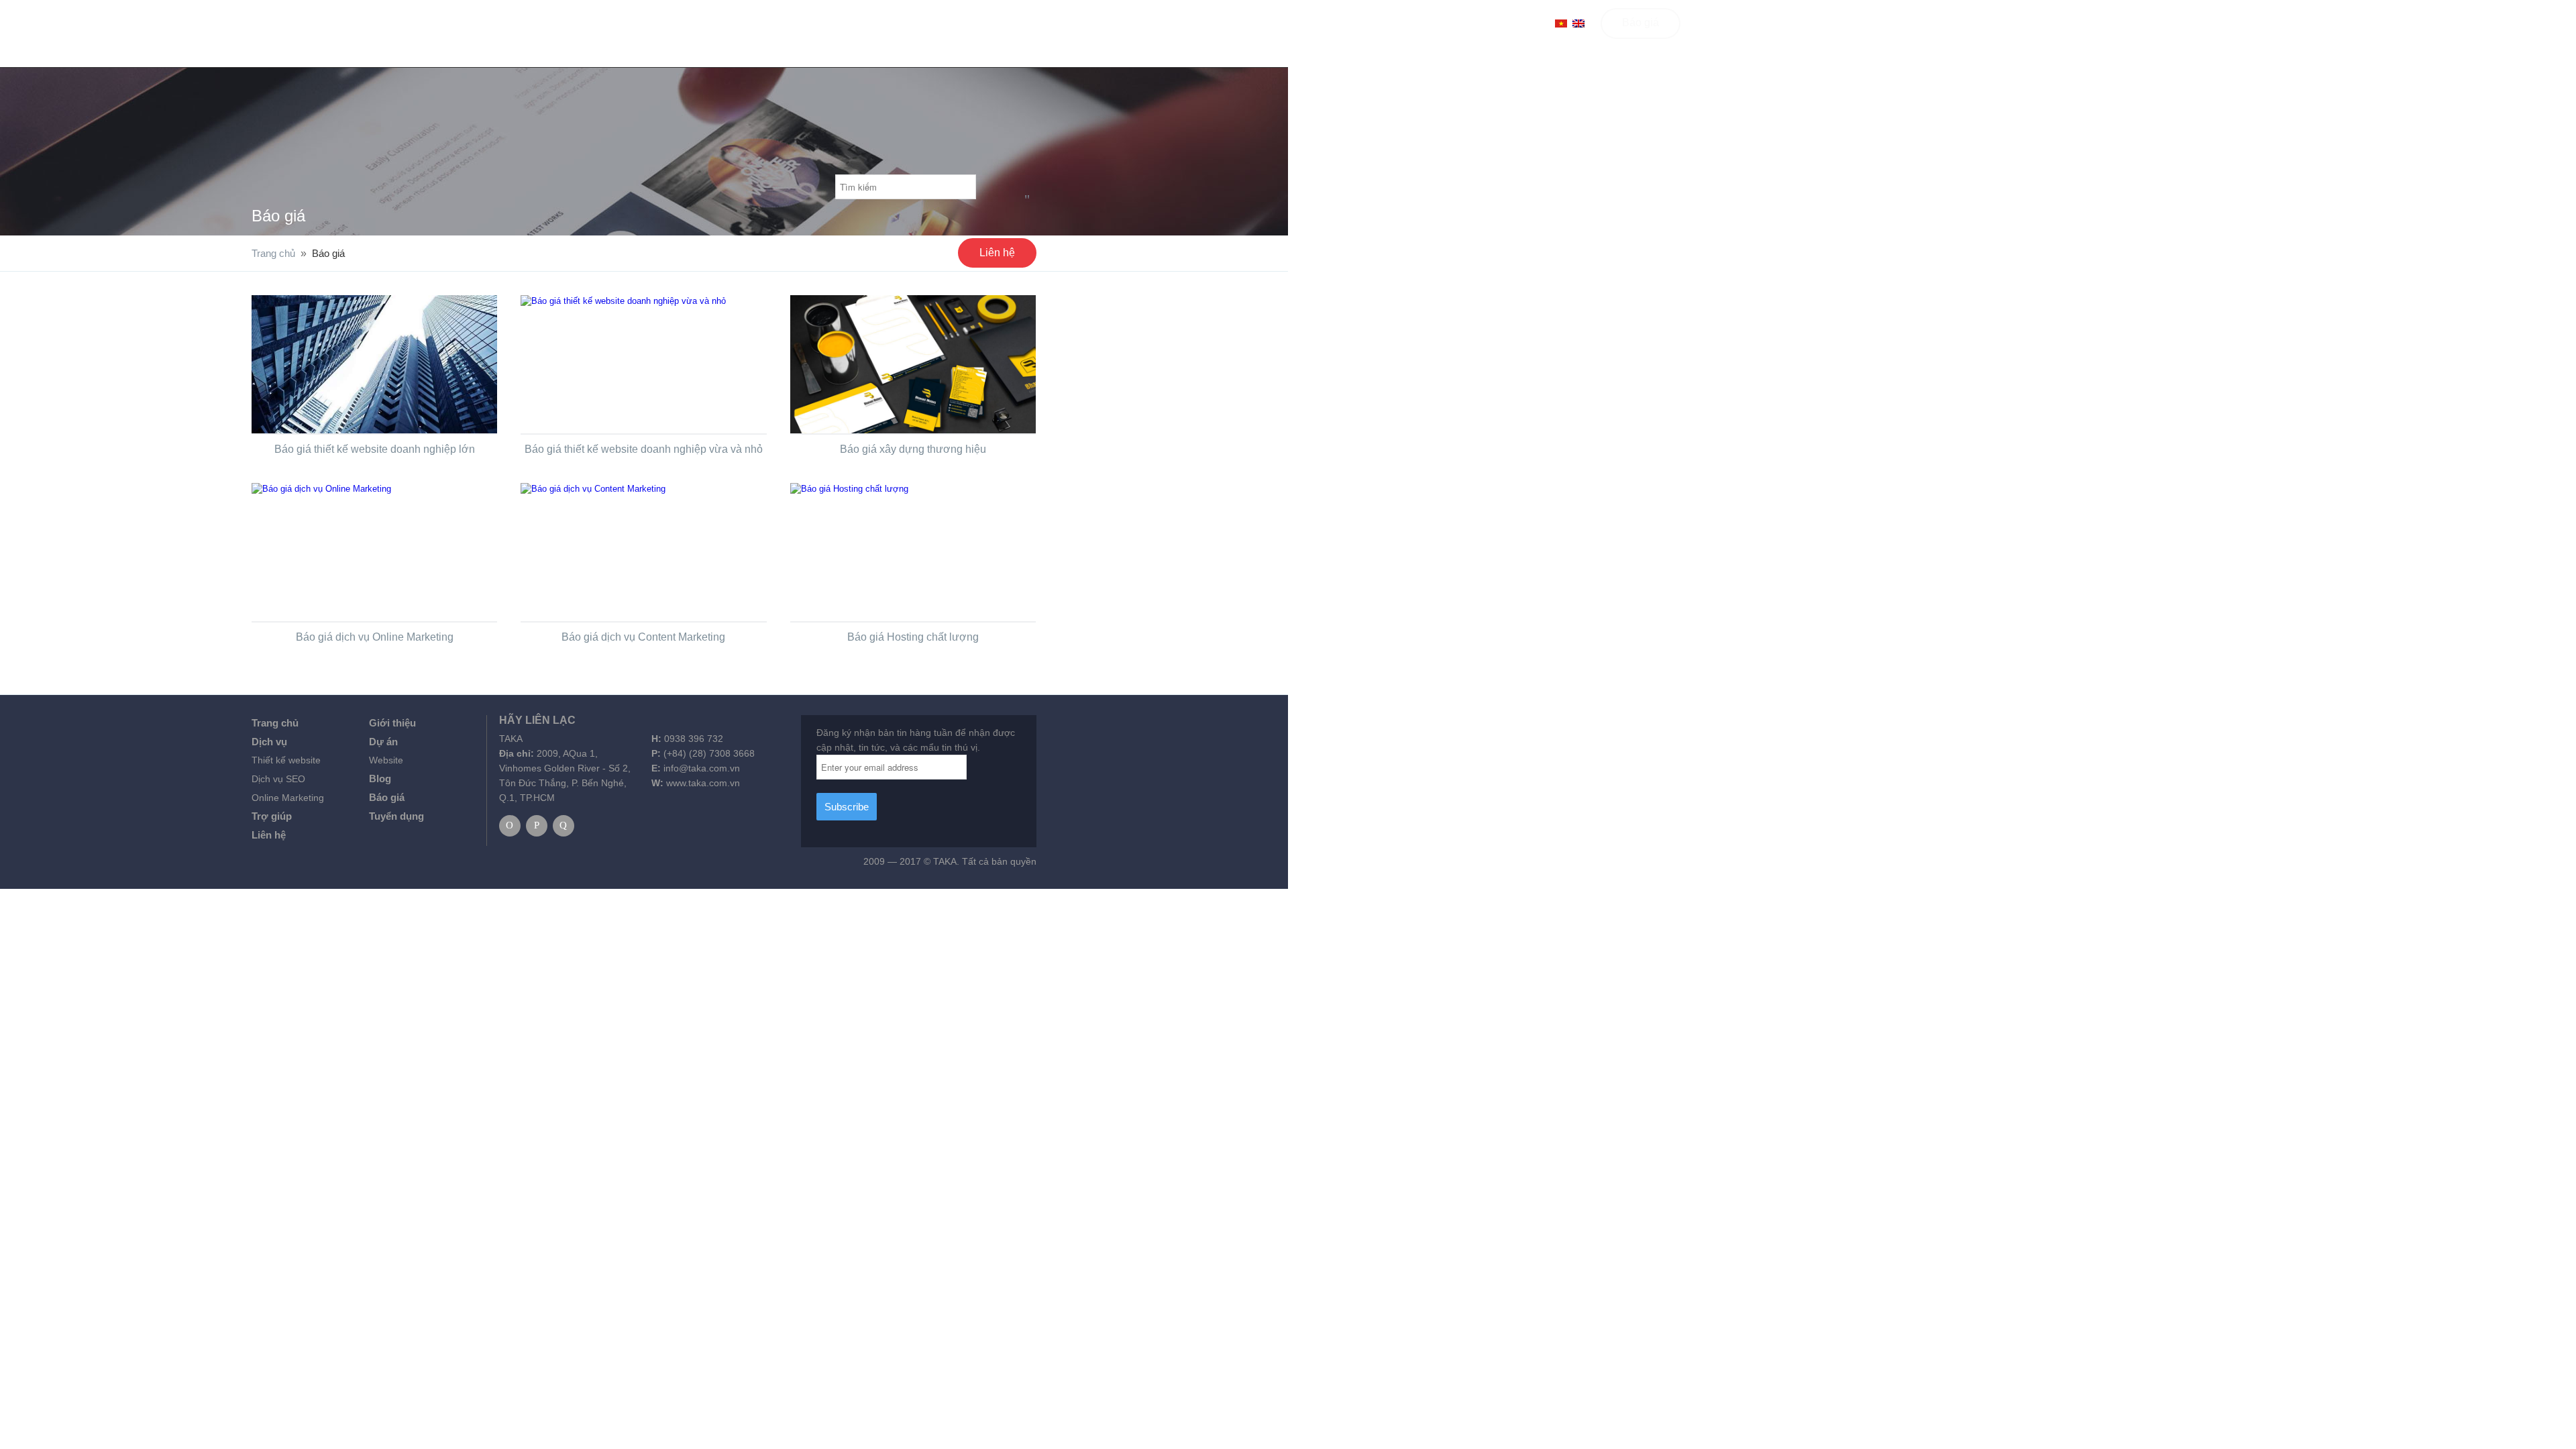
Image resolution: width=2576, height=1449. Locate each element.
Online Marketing (288, 798)
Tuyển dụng (396, 816)
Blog (1262, 22)
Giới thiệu (392, 723)
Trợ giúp (272, 816)
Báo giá (1641, 22)
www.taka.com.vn (703, 783)
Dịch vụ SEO (278, 779)
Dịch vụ (1128, 22)
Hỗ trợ (1330, 22)
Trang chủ (1054, 22)
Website (386, 760)
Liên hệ (1395, 22)
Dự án (383, 742)
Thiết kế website (286, 760)
